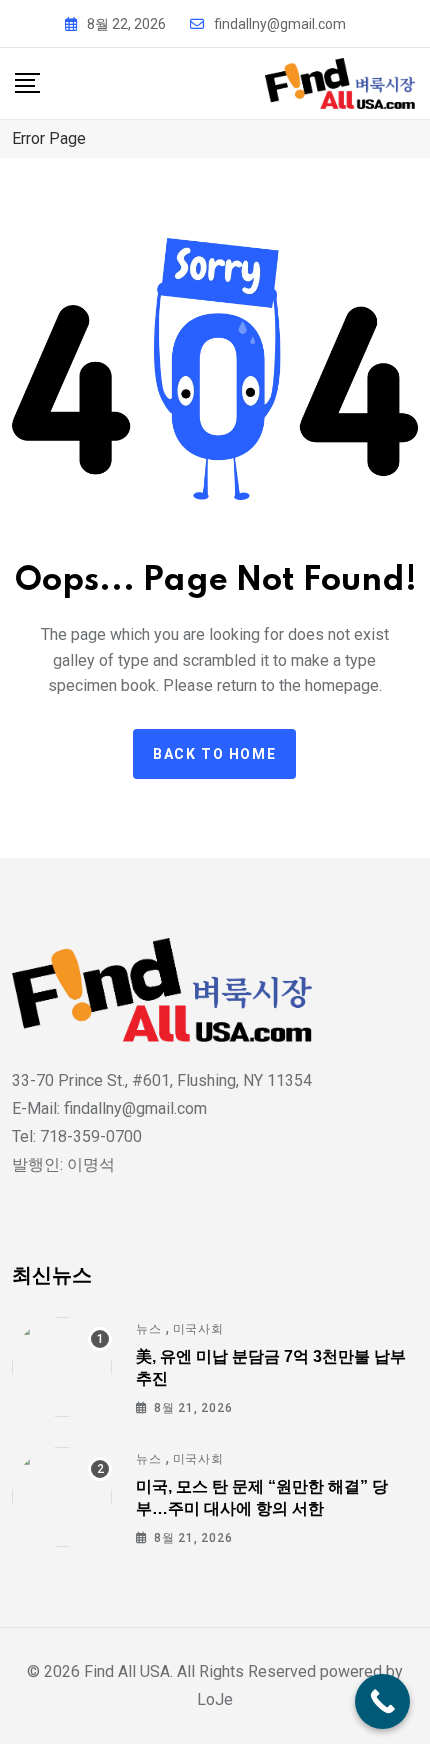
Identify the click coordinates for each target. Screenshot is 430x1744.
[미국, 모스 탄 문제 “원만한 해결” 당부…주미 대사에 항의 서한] (62, 1497)
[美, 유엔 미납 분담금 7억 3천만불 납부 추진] (62, 1367)
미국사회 (198, 1329)
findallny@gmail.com (280, 24)
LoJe (215, 1699)
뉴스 (149, 1329)
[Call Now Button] (382, 1701)
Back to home (214, 754)
